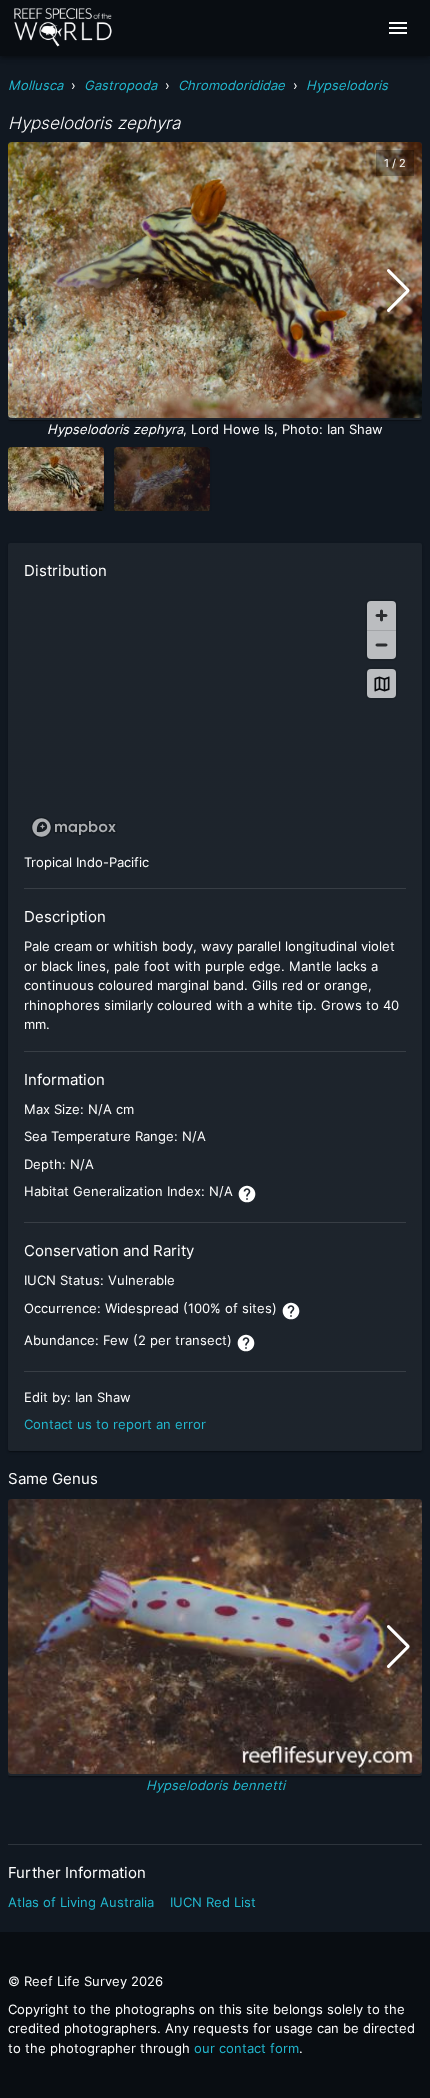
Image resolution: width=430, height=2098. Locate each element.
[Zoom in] (381, 615)
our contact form (246, 2048)
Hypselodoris (347, 85)
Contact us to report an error (115, 1424)
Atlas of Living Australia (81, 1902)
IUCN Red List (213, 1902)
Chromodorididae (231, 85)
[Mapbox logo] (74, 827)
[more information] (247, 1194)
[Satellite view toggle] (381, 683)
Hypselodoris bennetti (215, 1785)
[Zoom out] (381, 644)
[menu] (398, 28)
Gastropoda (120, 85)
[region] (215, 718)
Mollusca (35, 85)
